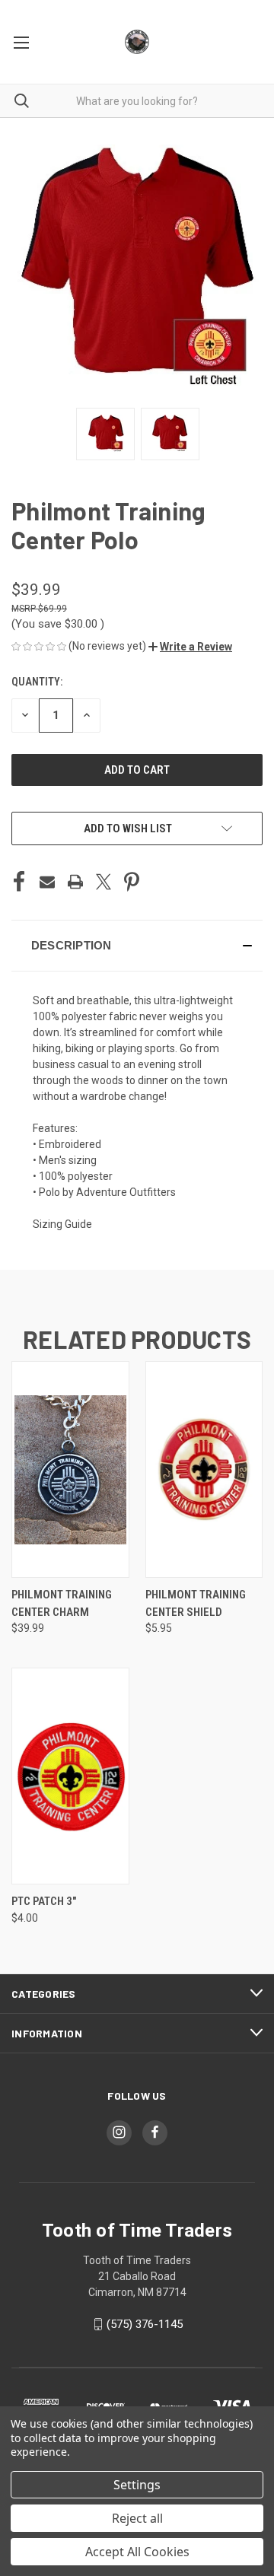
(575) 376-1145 (145, 2324)
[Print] (75, 882)
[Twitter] (104, 882)
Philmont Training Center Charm (62, 1603)
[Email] (47, 882)
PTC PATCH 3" (44, 1901)
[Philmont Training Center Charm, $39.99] (70, 1469)
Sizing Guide (62, 1224)
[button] (190, 647)
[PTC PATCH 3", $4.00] (70, 1776)
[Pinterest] (132, 882)
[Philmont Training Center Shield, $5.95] (204, 1469)
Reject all (137, 2518)
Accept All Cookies (137, 2552)
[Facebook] (19, 882)
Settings (137, 2485)
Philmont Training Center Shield (196, 1603)
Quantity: (37, 682)
